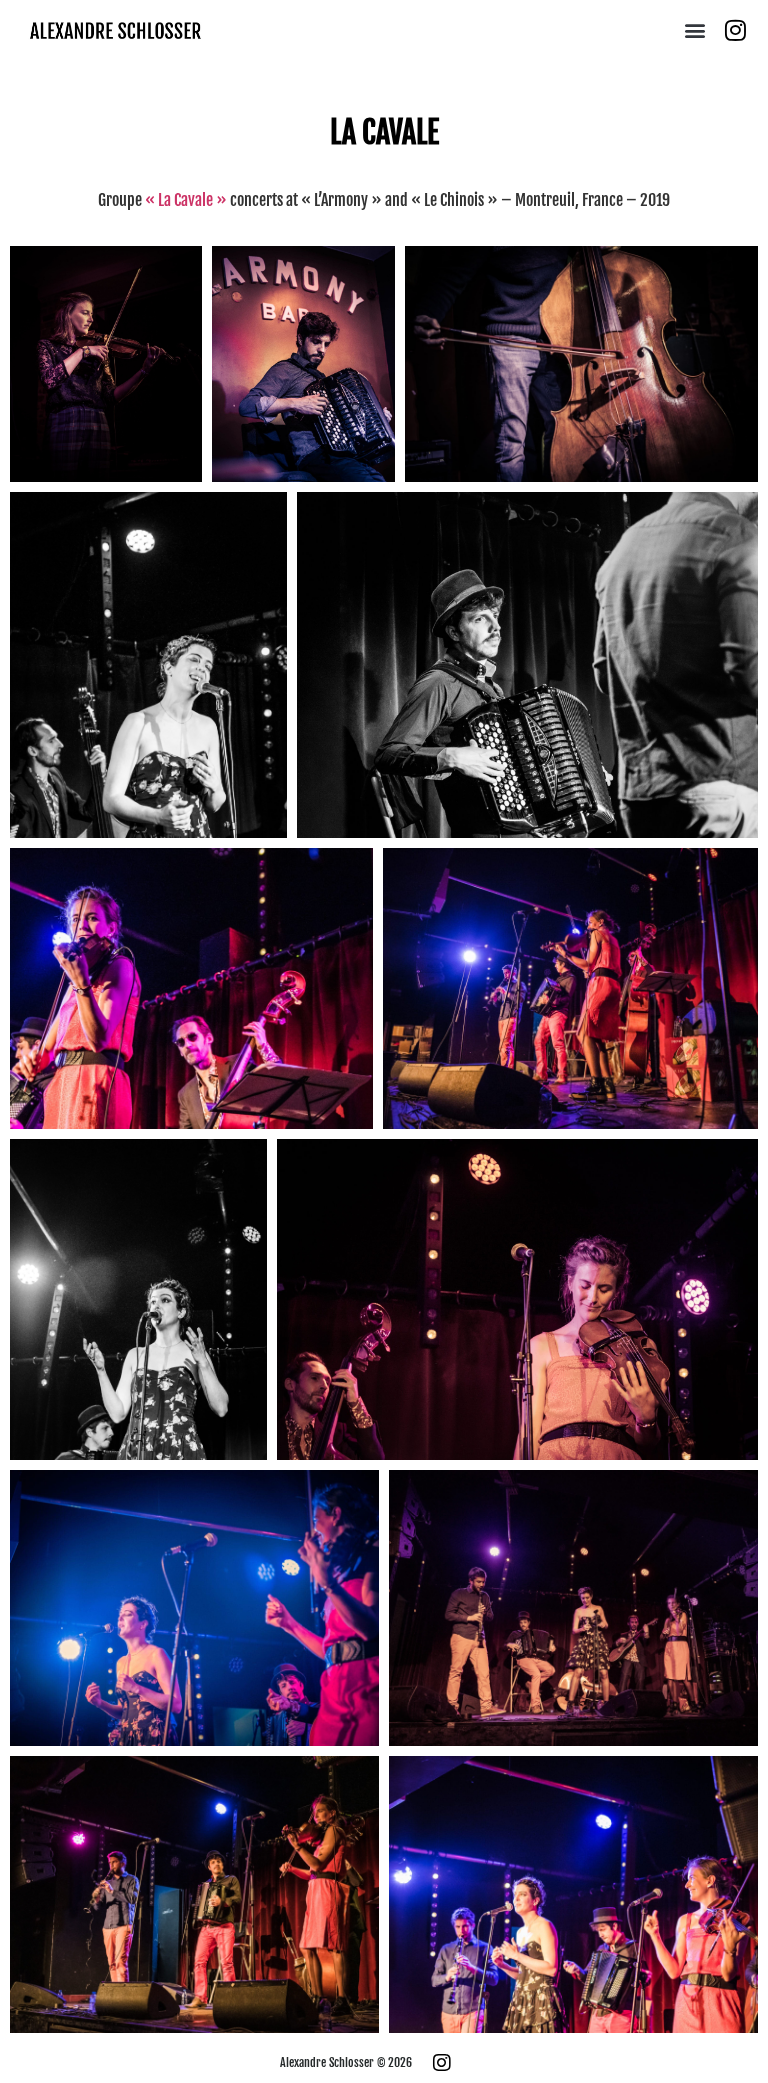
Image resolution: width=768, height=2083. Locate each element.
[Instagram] (736, 30)
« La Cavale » (186, 200)
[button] (695, 30)
